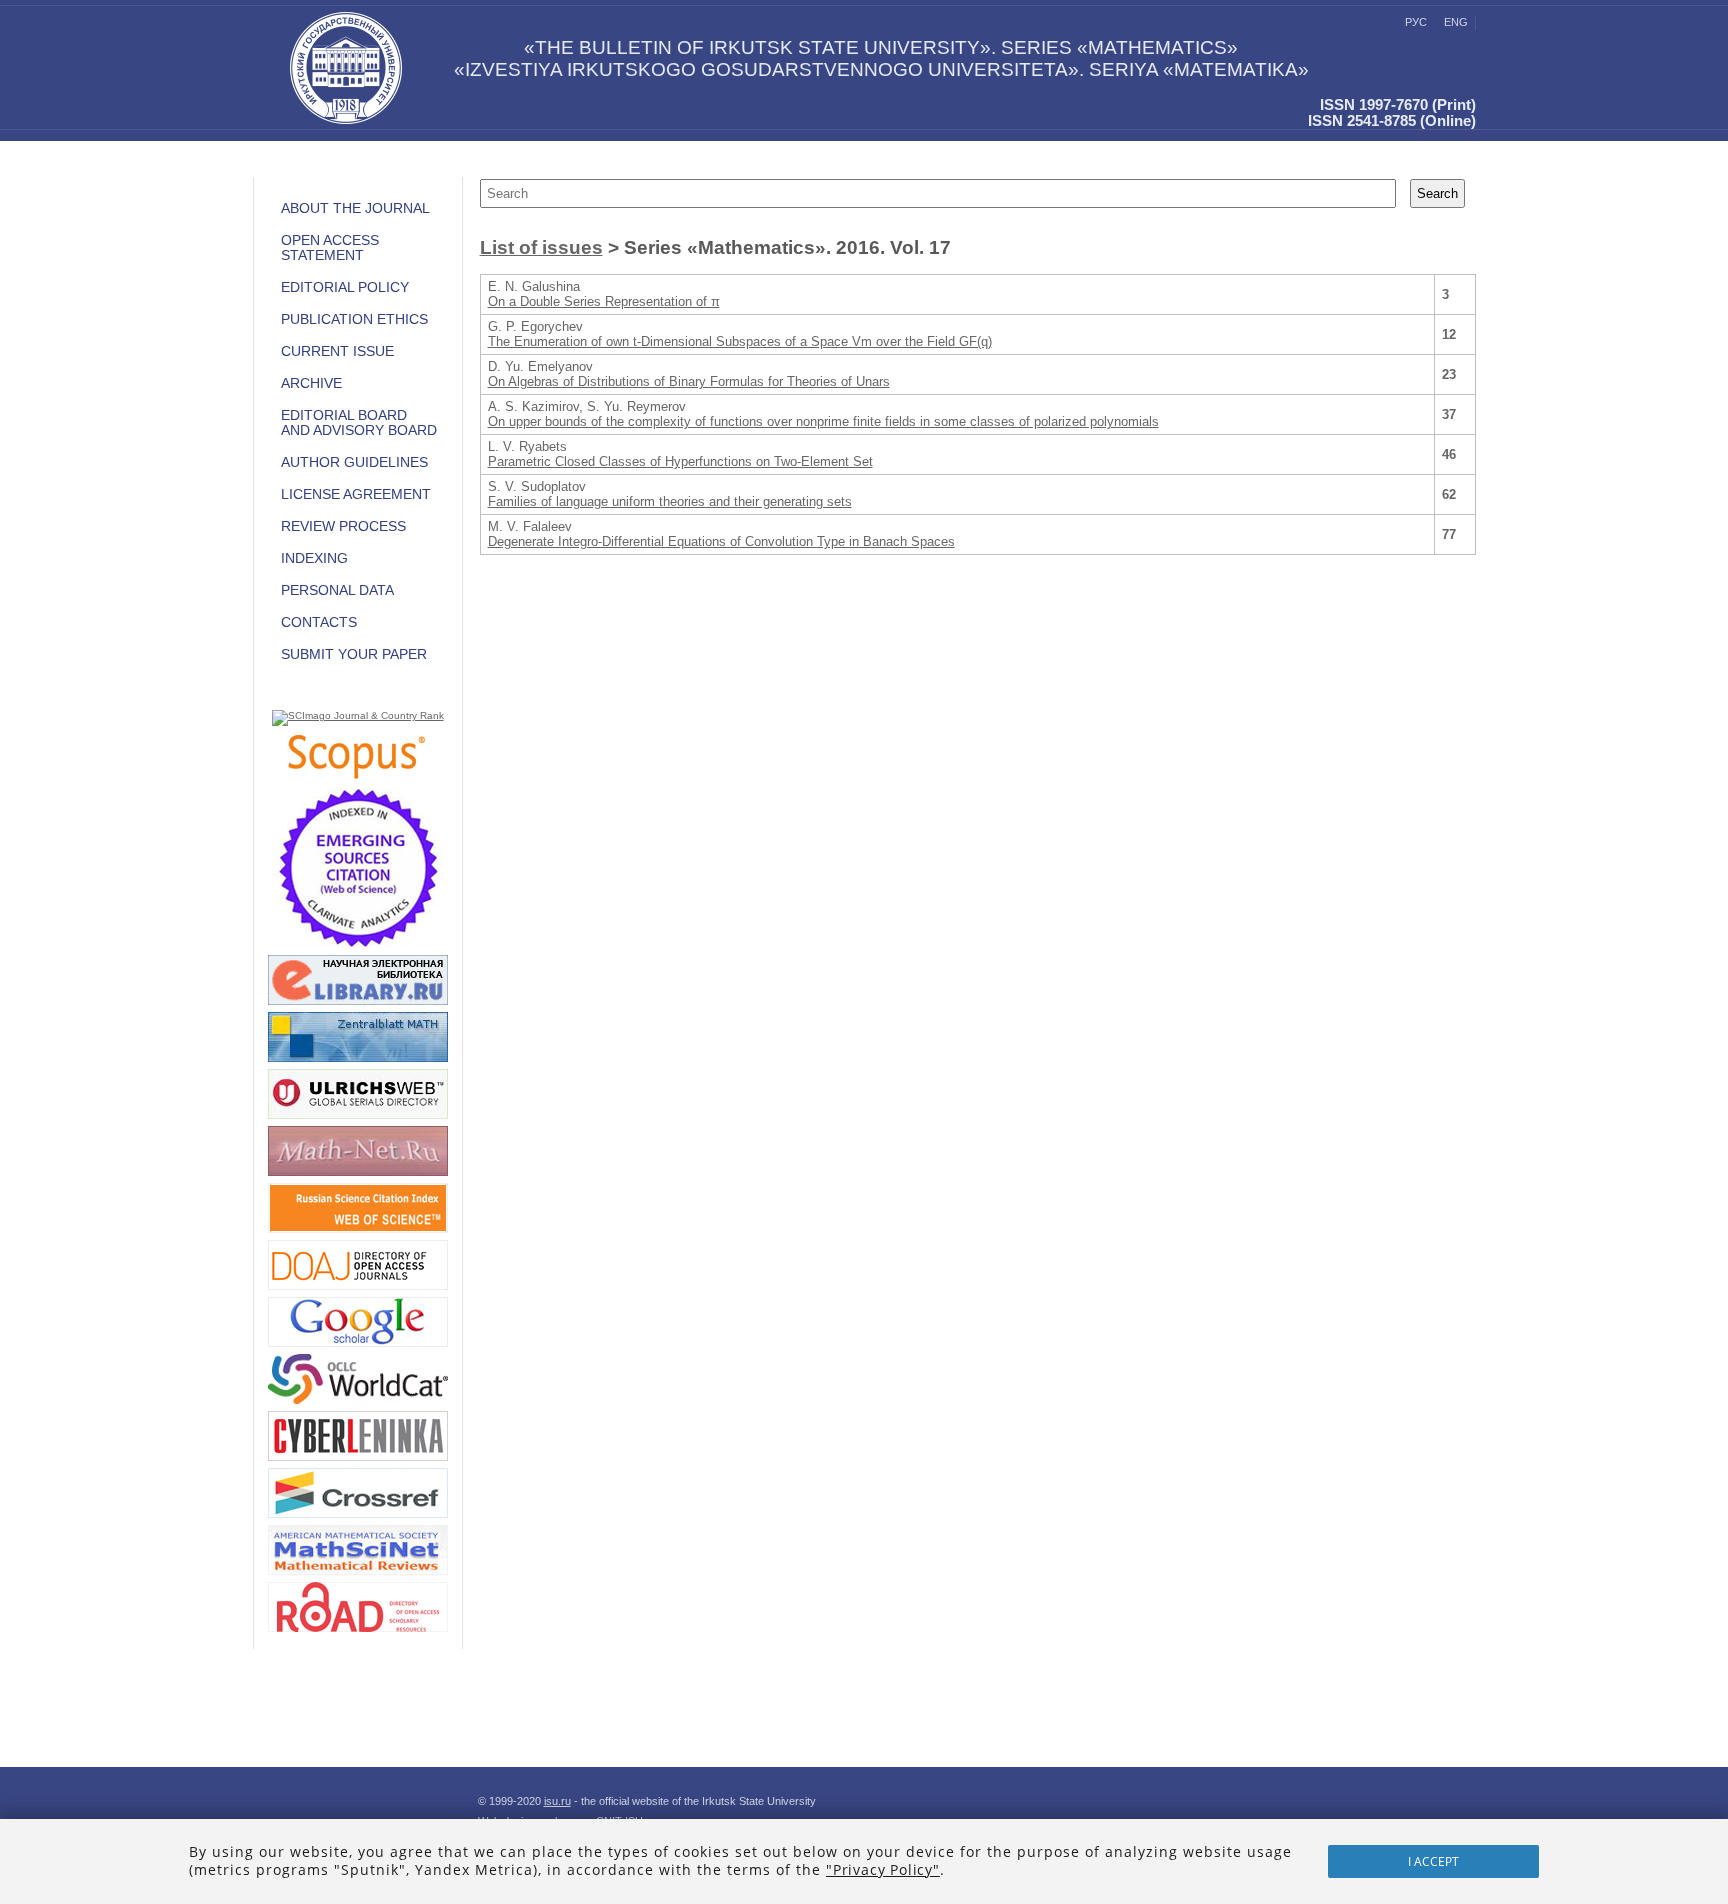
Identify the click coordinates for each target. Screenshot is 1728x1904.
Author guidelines (354, 462)
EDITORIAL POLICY (345, 287)
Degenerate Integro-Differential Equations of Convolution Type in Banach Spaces (721, 541)
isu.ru (557, 1801)
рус (1416, 22)
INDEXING (314, 558)
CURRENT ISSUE (337, 351)
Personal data (337, 590)
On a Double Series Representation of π (604, 301)
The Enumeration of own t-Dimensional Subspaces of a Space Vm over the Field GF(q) (740, 341)
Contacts (319, 622)
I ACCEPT (1433, 1861)
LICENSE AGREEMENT (356, 494)
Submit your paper (354, 654)
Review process (343, 526)
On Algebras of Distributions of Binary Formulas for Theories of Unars (689, 381)
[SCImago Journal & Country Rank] (358, 715)
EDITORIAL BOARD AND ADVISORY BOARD (359, 423)
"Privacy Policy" (883, 1869)
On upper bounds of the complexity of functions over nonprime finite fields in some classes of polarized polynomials (823, 421)
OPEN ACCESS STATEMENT (330, 248)
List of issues (541, 247)
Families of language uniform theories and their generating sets (670, 501)
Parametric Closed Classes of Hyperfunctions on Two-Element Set (680, 461)
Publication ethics (354, 319)
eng (1456, 22)
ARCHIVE (311, 383)
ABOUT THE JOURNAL (355, 208)
